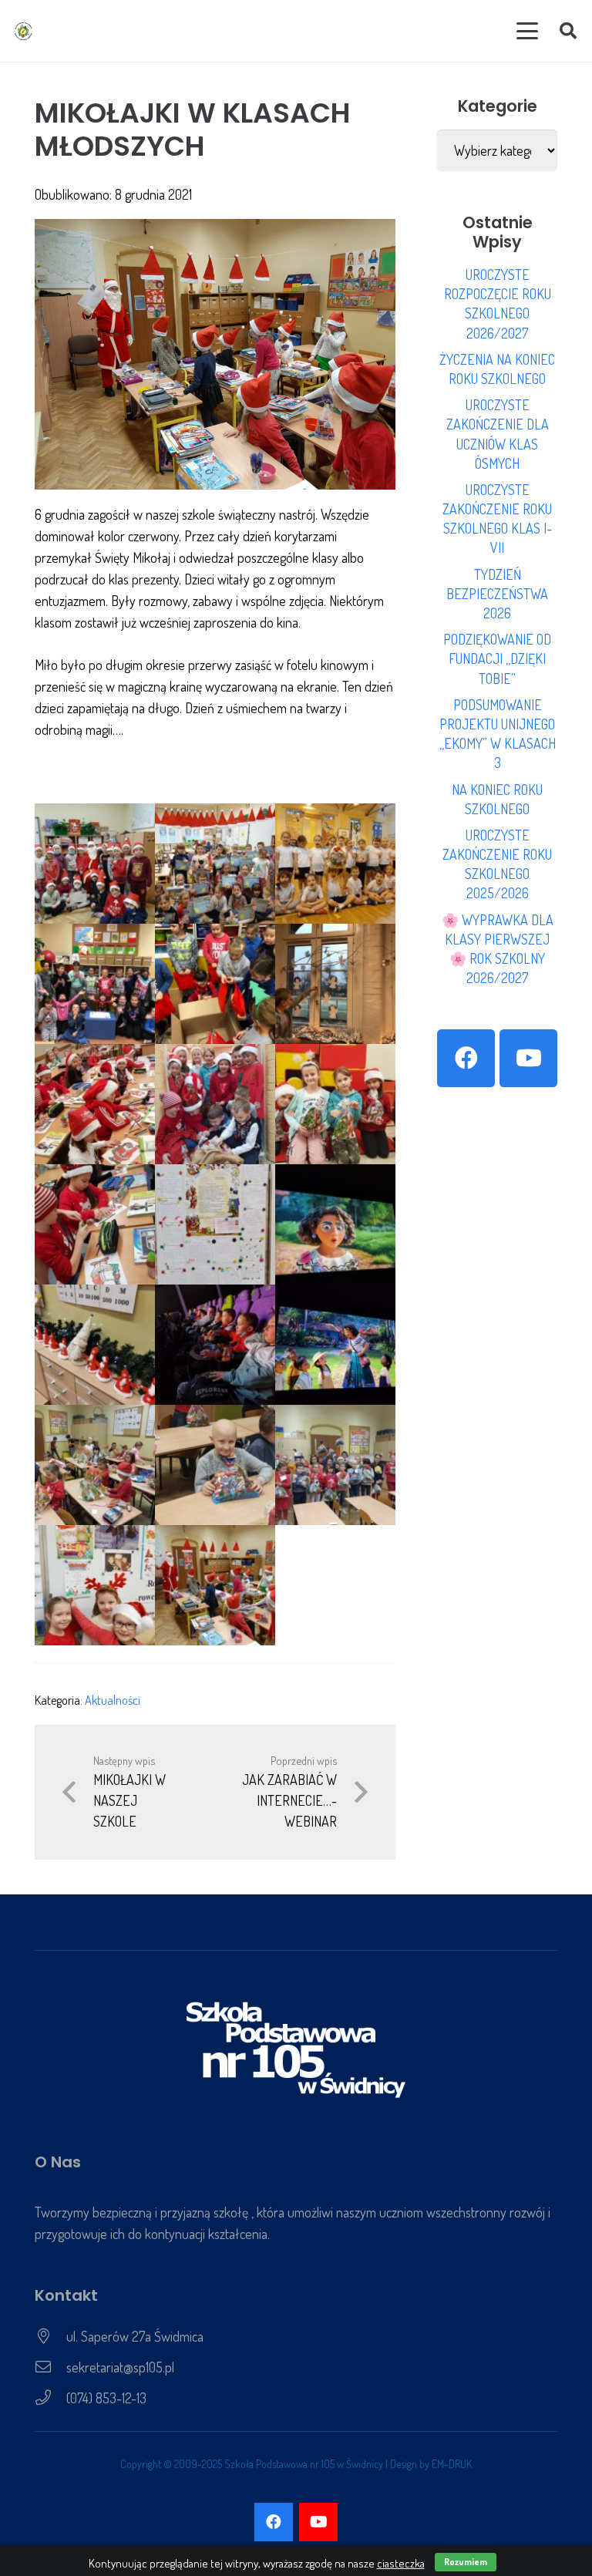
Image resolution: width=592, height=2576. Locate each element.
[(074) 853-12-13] (50, 2398)
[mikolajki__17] (335, 1224)
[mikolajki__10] (215, 984)
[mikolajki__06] (95, 864)
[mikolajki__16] (215, 1224)
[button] (528, 31)
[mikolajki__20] (335, 1345)
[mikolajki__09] (95, 984)
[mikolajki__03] (335, 1465)
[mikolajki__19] (215, 1345)
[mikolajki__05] (335, 864)
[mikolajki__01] (95, 1465)
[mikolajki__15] (95, 1224)
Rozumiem (466, 2562)
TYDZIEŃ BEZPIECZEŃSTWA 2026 (497, 594)
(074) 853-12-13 (106, 2398)
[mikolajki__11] (335, 984)
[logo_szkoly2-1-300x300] (24, 31)
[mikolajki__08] (215, 864)
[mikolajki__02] (215, 1465)
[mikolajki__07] (215, 1585)
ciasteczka (401, 2563)
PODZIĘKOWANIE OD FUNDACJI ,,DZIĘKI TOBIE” (497, 658)
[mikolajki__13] (215, 1104)
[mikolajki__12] (95, 1104)
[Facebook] (466, 1058)
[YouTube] (528, 1058)
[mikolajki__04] (95, 1585)
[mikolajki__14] (335, 1104)
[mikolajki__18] (95, 1345)
